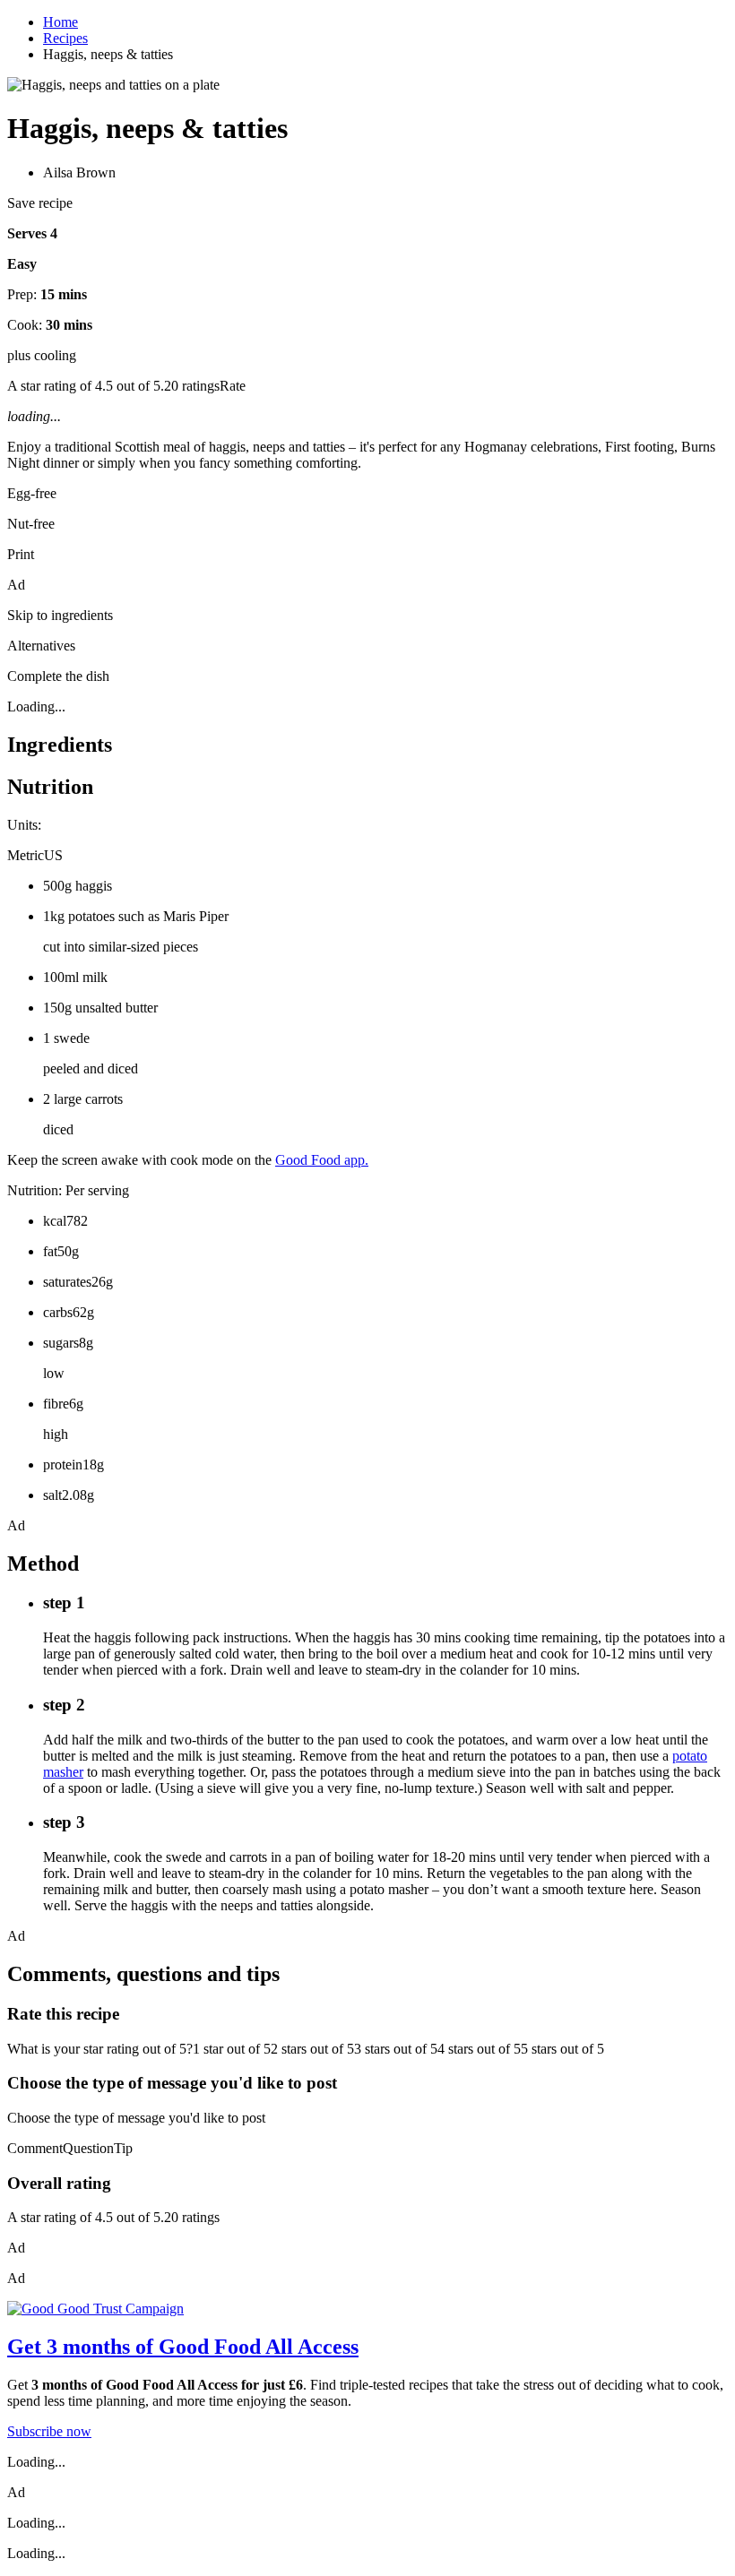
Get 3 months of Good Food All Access (183, 2347)
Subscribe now (49, 2431)
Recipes (65, 38)
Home (61, 22)
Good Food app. (322, 1160)
